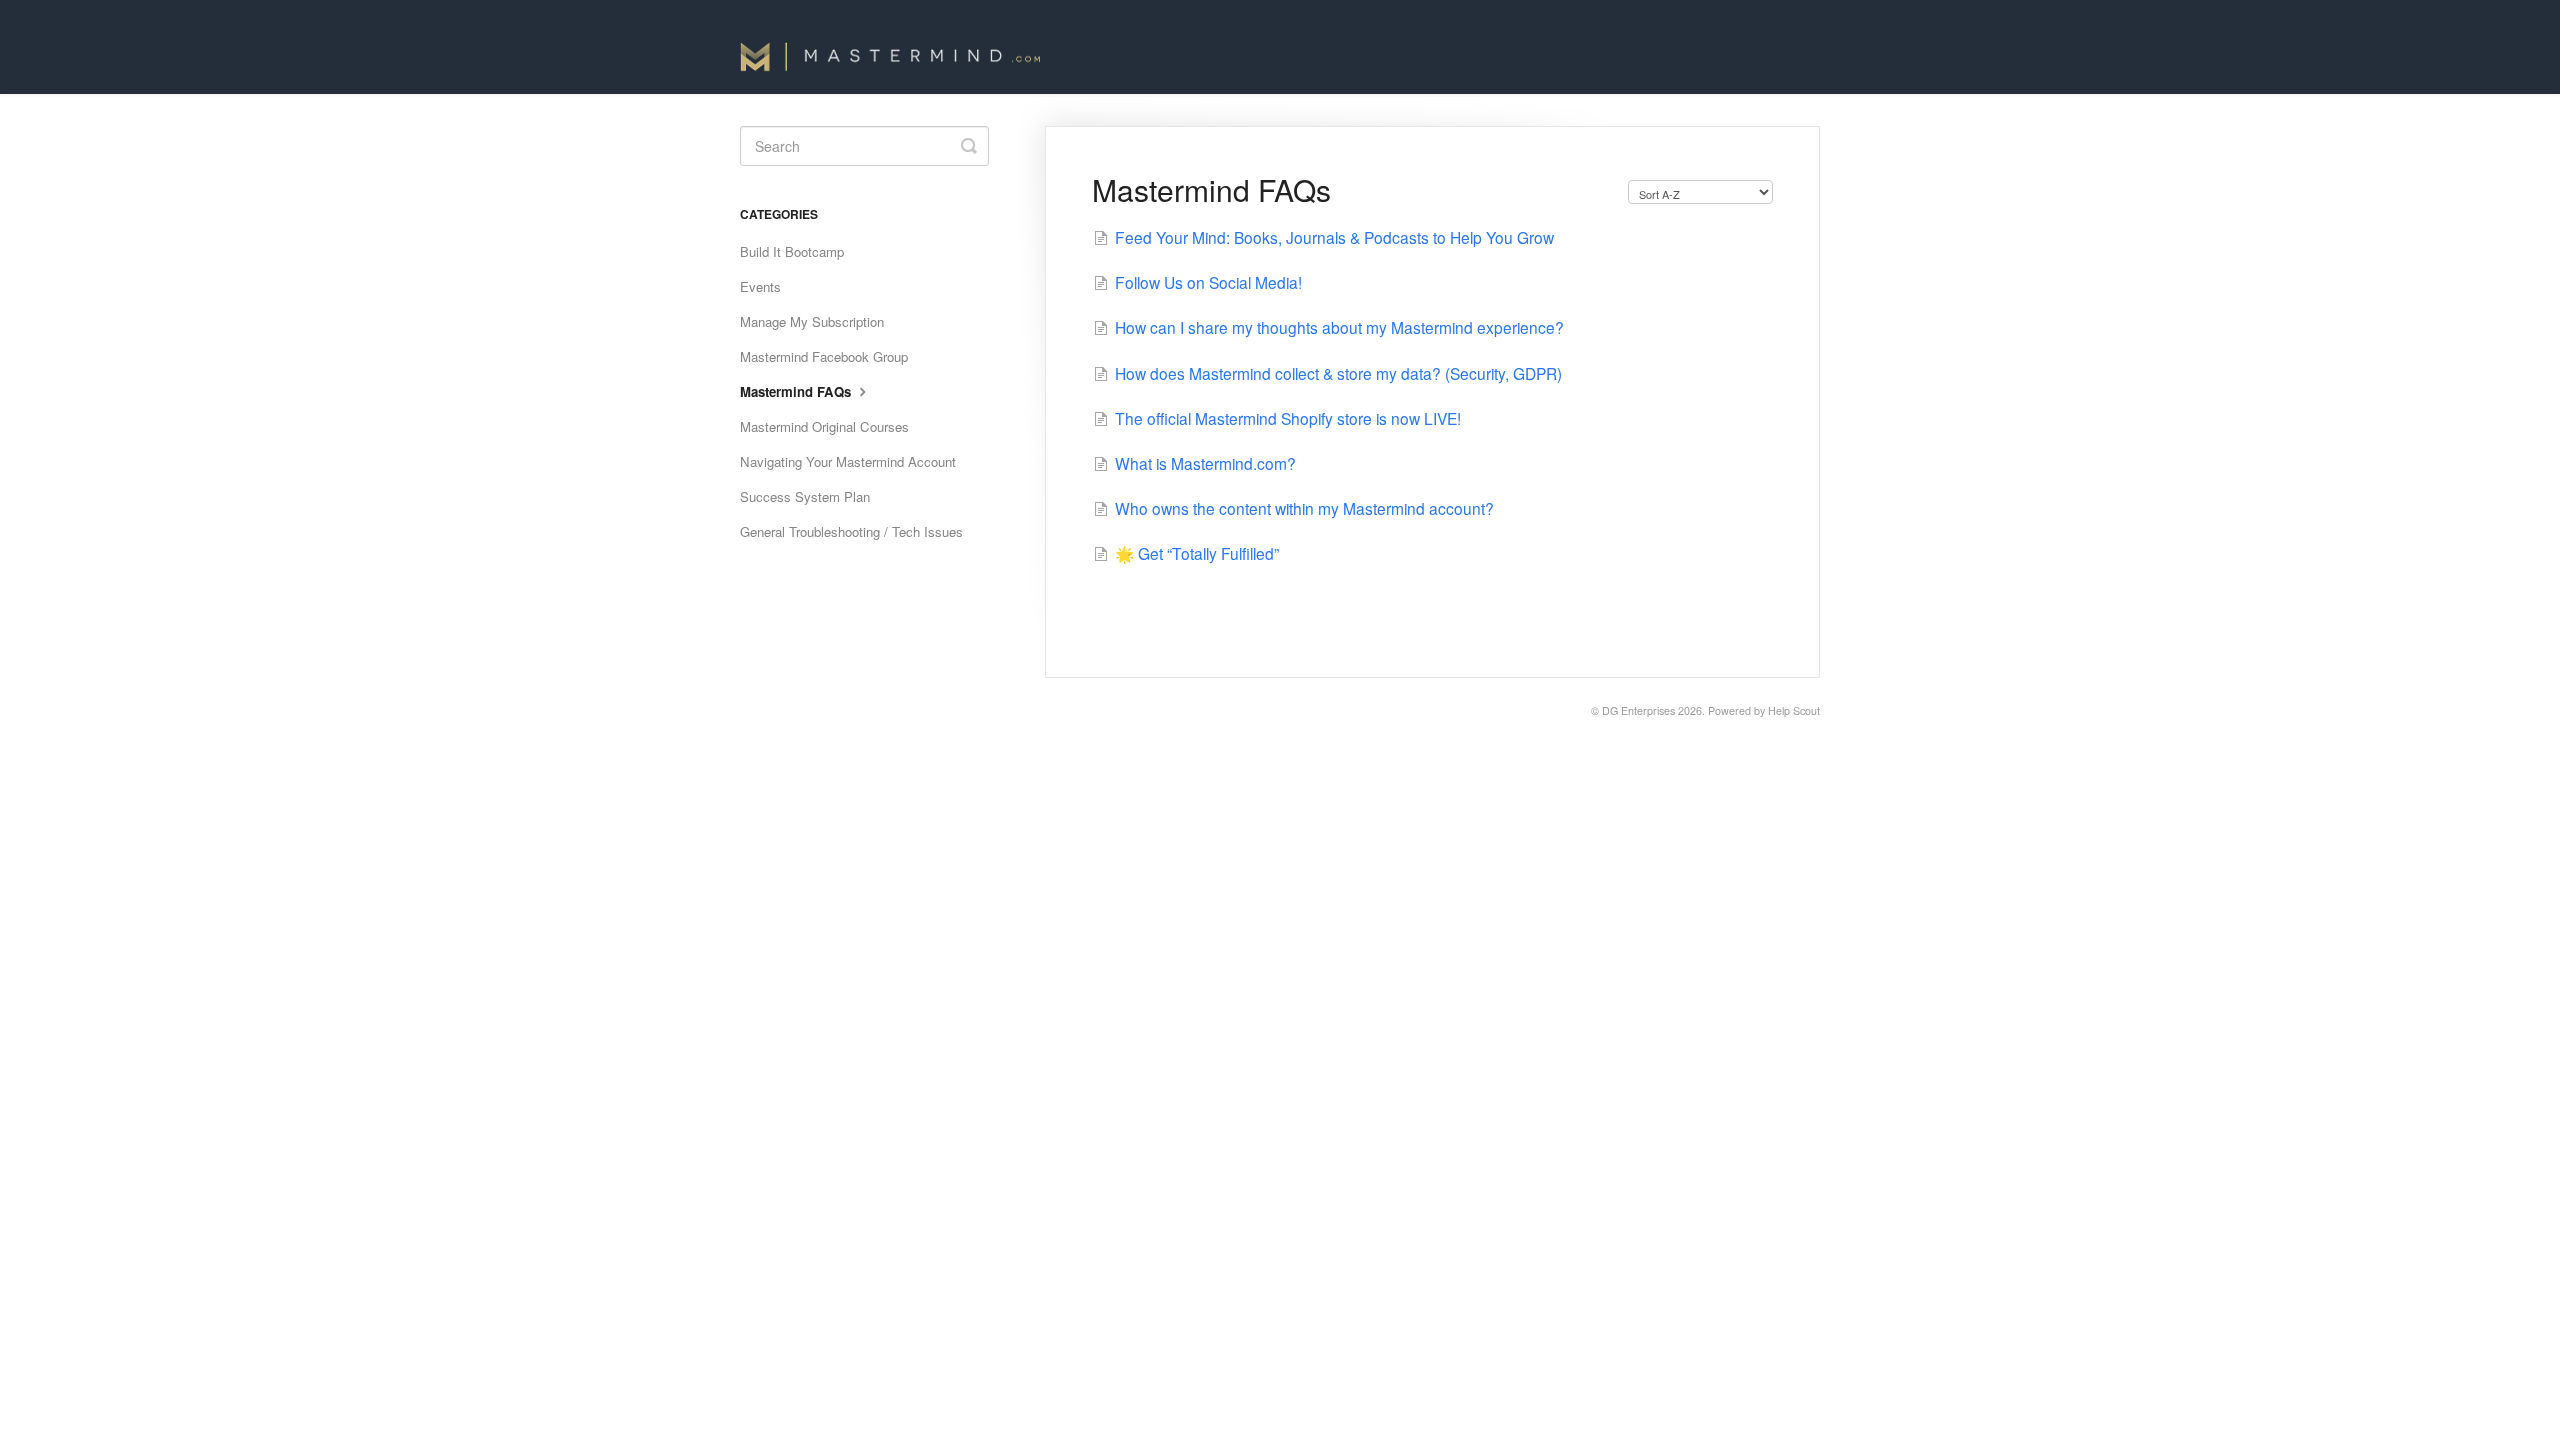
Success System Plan (805, 496)
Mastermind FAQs (797, 391)
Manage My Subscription (812, 321)
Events (760, 286)
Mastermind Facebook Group (824, 356)
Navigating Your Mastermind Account (848, 461)
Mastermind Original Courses (824, 426)
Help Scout (1794, 710)
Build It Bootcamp (792, 251)
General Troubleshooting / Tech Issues (851, 531)
